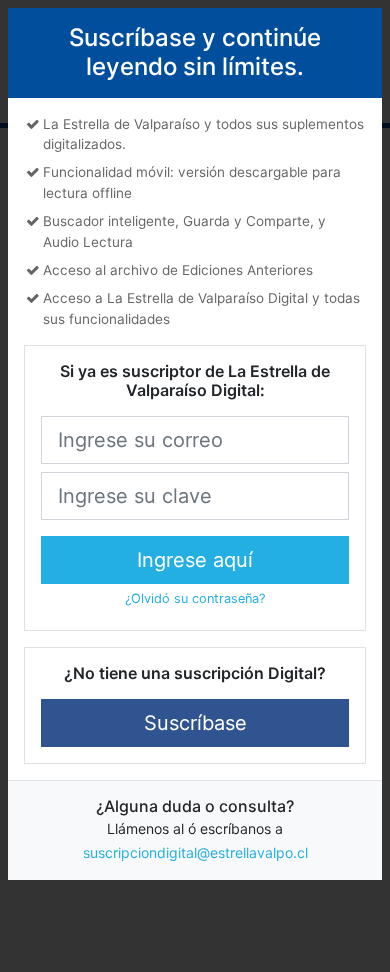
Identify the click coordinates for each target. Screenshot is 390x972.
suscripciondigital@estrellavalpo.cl (195, 852)
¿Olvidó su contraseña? (195, 598)
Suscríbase (195, 723)
